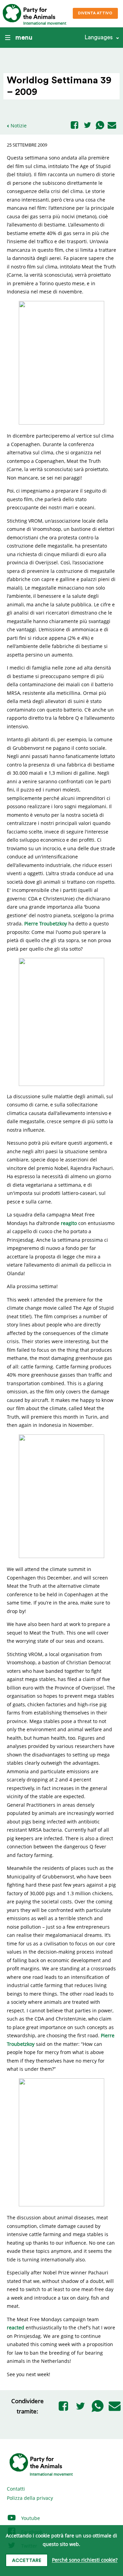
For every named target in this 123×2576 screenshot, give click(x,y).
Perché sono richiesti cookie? (85, 2560)
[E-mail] (112, 126)
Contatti (16, 2489)
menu (24, 38)
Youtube (30, 2518)
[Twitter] (87, 126)
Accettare (27, 2561)
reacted (16, 2327)
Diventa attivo (95, 13)
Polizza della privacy (30, 2498)
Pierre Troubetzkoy (46, 924)
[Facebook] (74, 126)
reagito (69, 1223)
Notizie (19, 126)
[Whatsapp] (100, 126)
